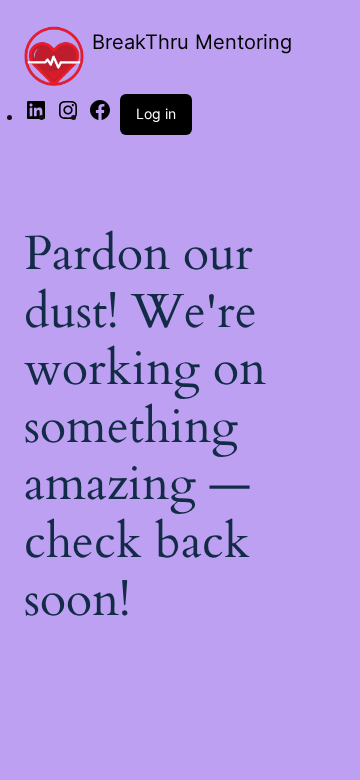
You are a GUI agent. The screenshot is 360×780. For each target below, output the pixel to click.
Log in (156, 113)
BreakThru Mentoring (192, 42)
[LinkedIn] (36, 116)
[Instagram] (68, 116)
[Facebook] (100, 116)
